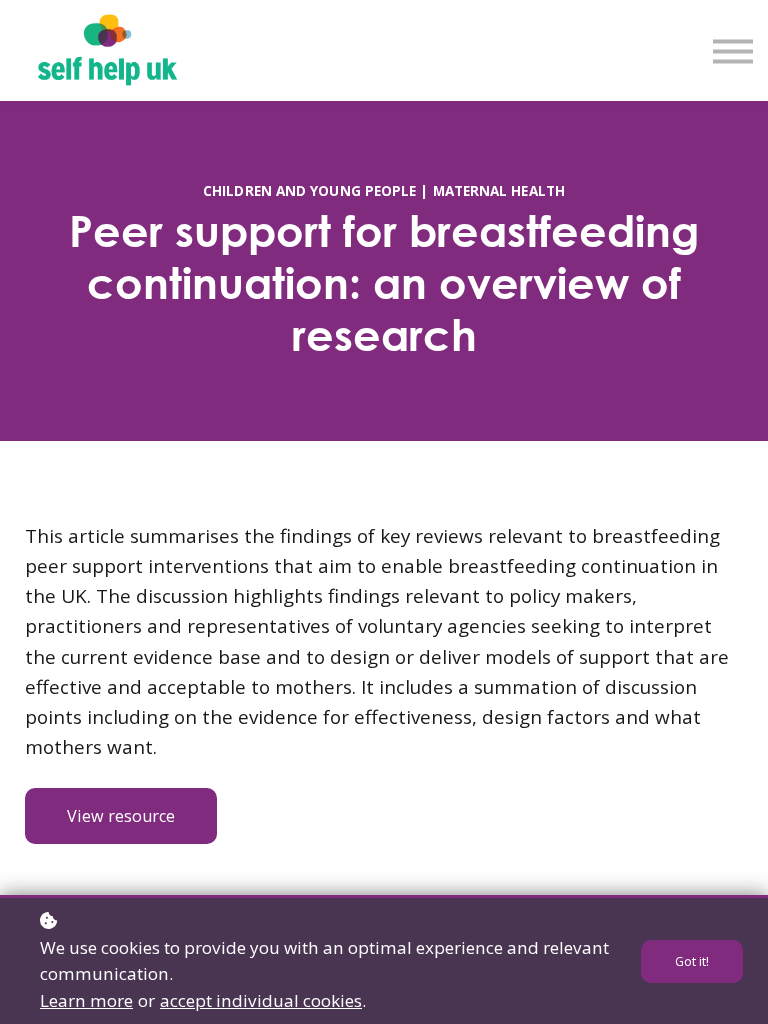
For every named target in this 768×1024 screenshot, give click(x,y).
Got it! (692, 961)
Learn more (86, 1000)
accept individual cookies (261, 1000)
